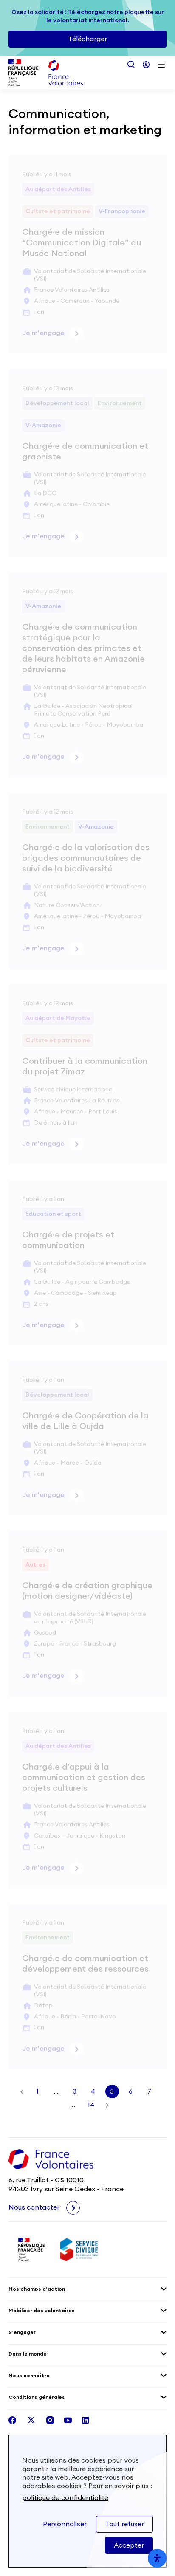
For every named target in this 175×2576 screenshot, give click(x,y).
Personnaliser (65, 2524)
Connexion (146, 65)
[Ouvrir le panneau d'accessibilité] (157, 2558)
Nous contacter (35, 2207)
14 (91, 2105)
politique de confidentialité (65, 2498)
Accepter (129, 2545)
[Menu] (161, 65)
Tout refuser (124, 2524)
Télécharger (87, 39)
